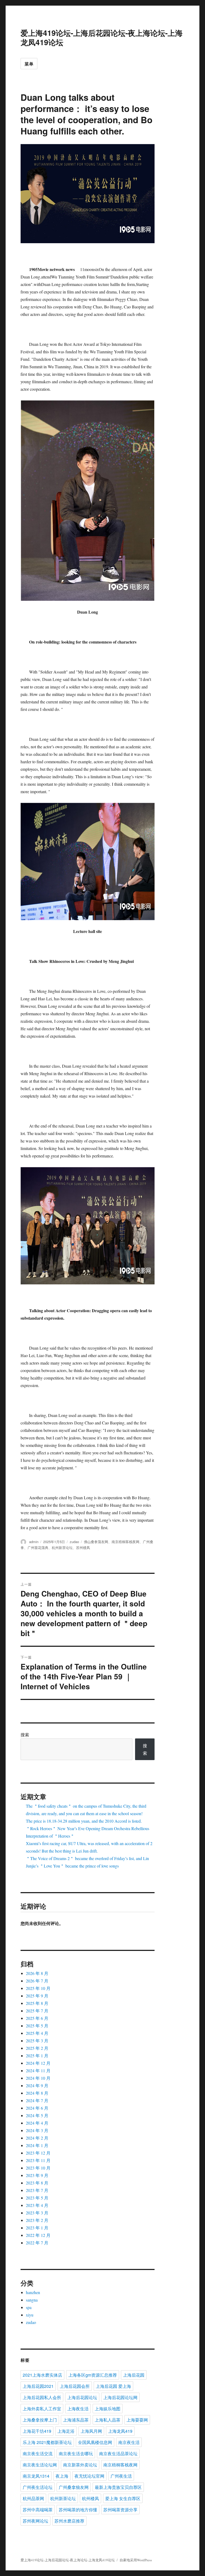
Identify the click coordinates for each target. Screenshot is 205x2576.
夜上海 (62, 2476)
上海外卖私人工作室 (42, 2409)
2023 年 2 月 (37, 2220)
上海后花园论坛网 (120, 2397)
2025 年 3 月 (37, 2041)
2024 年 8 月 (37, 2093)
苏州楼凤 (83, 1547)
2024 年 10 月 (38, 2078)
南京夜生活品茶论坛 (118, 2453)
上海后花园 (134, 2375)
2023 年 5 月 (37, 2198)
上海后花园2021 (38, 2386)
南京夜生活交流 (38, 2453)
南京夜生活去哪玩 (76, 2453)
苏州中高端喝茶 (38, 2510)
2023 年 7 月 (37, 2190)
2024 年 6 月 (37, 2108)
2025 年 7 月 (37, 2011)
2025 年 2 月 (37, 2048)
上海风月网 (91, 2431)
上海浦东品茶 (76, 2420)
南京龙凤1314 (36, 2476)
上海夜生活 (78, 2409)
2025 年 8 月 (37, 2003)
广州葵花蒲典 (38, 1547)
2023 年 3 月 (37, 2213)
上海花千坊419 (37, 2431)
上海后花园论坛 (82, 2397)
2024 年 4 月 (37, 2123)
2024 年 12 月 (38, 2063)
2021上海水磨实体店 (42, 2375)
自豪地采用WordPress (136, 2560)
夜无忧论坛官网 (89, 2476)
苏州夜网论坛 (36, 2521)
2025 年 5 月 (37, 2026)
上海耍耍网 (137, 2420)
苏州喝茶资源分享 (120, 2510)
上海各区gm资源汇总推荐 (93, 2375)
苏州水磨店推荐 (69, 2521)
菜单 (29, 64)
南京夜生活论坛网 (40, 2465)
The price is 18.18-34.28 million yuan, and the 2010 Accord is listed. (84, 1821)
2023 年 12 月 (38, 2153)
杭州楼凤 (90, 2498)
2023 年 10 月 (38, 2168)
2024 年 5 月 (37, 2115)
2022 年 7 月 (37, 2243)
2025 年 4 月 (37, 2033)
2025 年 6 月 (37, 2018)
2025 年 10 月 (38, 1988)
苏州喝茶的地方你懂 (78, 2510)
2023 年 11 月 (38, 2160)
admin (34, 1542)
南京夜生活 (129, 2442)
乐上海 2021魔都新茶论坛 (47, 2442)
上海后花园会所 (75, 2386)
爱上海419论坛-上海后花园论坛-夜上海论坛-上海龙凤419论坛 (102, 37)
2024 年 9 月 (37, 2085)
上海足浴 (66, 2431)
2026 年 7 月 (37, 1981)
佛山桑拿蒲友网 (96, 1542)
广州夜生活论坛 (38, 2487)
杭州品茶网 (33, 2498)
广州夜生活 (121, 2476)
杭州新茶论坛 (62, 1547)
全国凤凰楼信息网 (95, 2442)
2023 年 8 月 (37, 2183)
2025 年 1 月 (37, 2056)
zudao (74, 1542)
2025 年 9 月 (37, 1996)
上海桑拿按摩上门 (40, 2420)
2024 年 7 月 (37, 2100)
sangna (32, 2300)
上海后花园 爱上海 (113, 2386)
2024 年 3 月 (37, 2130)
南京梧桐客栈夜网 (125, 1542)
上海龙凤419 (120, 2431)
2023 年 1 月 (37, 2228)
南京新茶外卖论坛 (80, 2465)
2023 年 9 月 (37, 2175)
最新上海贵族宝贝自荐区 (118, 2487)
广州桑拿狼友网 (74, 2487)
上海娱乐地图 (108, 2409)
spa (29, 2307)
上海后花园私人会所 (42, 2397)
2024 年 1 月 (37, 2145)
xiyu (30, 2315)
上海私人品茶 (108, 2420)
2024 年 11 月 (38, 2071)
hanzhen (33, 2292)
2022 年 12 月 (38, 2235)
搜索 (25, 1735)
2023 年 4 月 (37, 2205)
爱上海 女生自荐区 (123, 2498)
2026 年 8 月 (37, 1973)
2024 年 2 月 (37, 2138)
